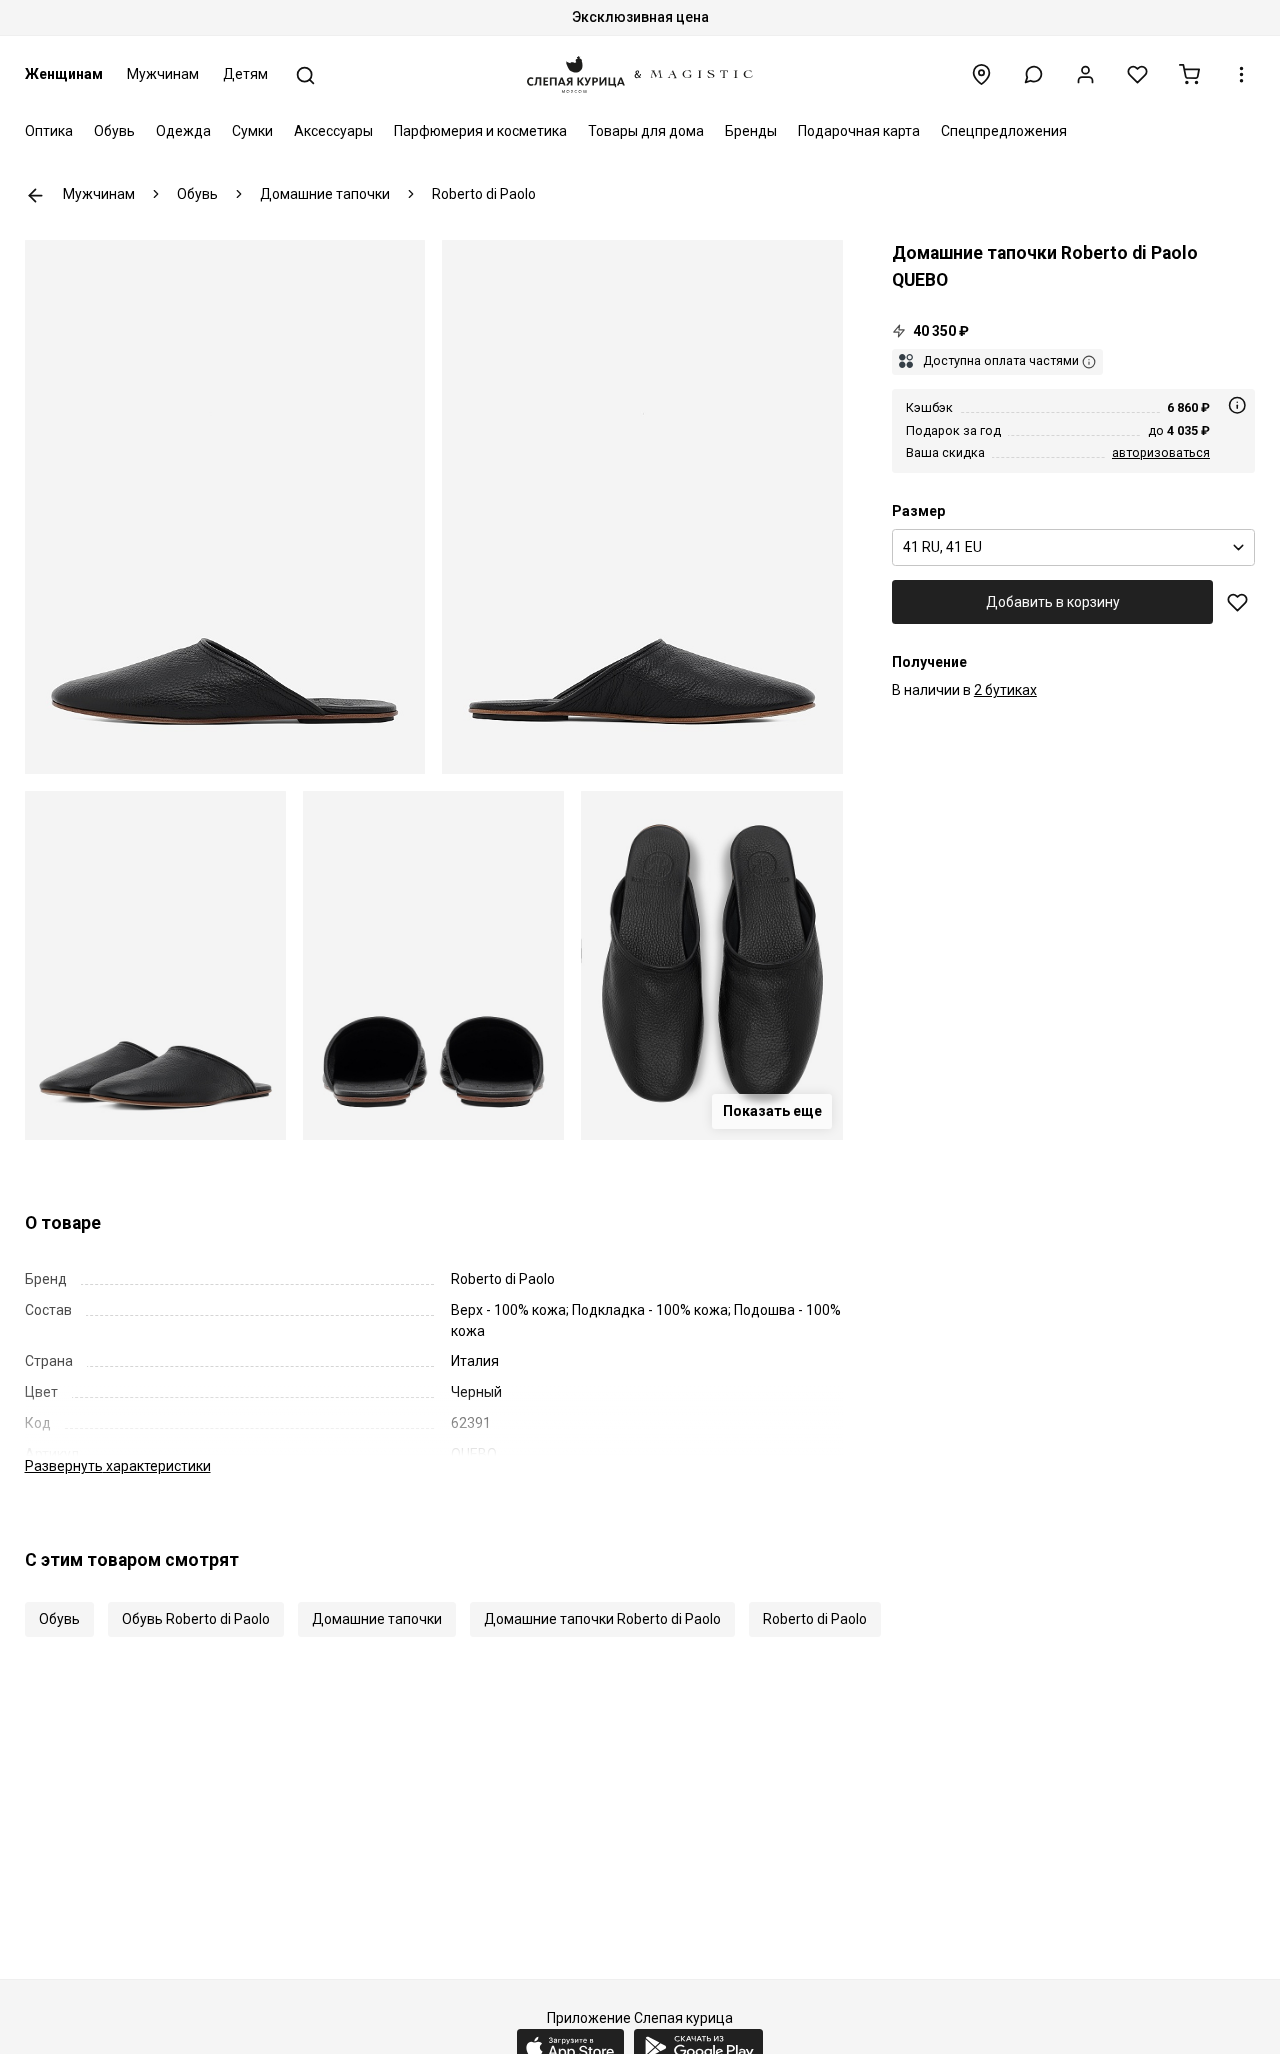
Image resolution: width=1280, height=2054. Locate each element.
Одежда (183, 131)
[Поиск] (305, 75)
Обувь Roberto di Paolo (196, 1619)
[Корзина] (1189, 74)
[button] (1033, 74)
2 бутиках (1005, 690)
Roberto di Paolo (815, 1619)
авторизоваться (1161, 451)
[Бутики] (981, 74)
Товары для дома (646, 131)
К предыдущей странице (35, 195)
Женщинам (64, 74)
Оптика (49, 131)
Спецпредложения (1004, 131)
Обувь (114, 131)
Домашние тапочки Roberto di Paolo (602, 1619)
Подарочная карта (859, 131)
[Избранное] (1137, 74)
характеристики (118, 1466)
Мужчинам (163, 74)
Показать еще (772, 1111)
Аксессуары (333, 131)
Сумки (252, 131)
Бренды (751, 131)
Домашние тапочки (377, 1619)
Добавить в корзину (1053, 601)
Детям (245, 74)
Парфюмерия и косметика (480, 131)
